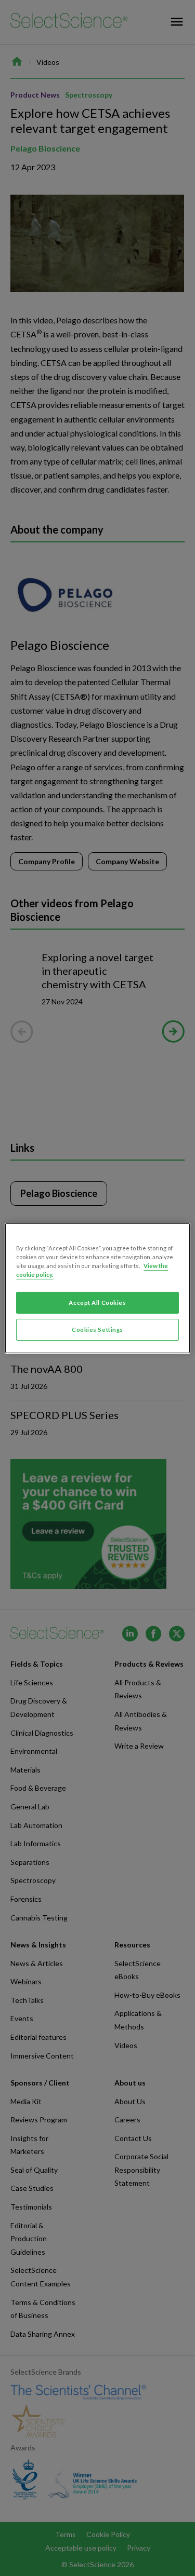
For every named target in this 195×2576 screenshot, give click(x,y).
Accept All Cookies (97, 1303)
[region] (97, 1288)
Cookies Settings (97, 1330)
